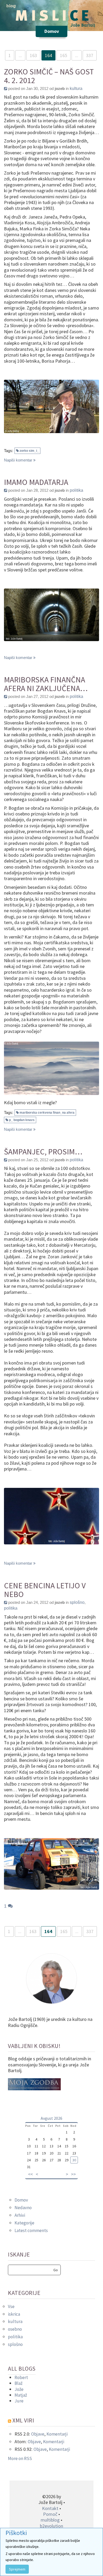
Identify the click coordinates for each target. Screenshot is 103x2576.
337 (90, 55)
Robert (21, 2377)
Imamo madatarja (36, 482)
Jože (19, 2389)
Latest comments (31, 2230)
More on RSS (20, 2458)
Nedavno (23, 2208)
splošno (77, 1602)
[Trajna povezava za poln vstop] (6, 88)
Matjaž (21, 2395)
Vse (11, 2306)
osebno (15, 2329)
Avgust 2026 (51, 2118)
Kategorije (24, 2223)
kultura (76, 88)
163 (33, 55)
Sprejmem (17, 2569)
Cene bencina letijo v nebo (45, 1590)
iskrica (14, 2314)
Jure (19, 2401)
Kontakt (50, 2508)
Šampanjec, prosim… (43, 1152)
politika (76, 490)
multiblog (50, 2520)
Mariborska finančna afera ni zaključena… (46, 684)
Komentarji (57, 2434)
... (20, 55)
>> (73, 2174)
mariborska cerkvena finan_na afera (47, 1113)
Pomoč (50, 2514)
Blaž (18, 2383)
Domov (21, 2200)
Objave (38, 2434)
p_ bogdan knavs (22, 1120)
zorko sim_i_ (29, 451)
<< (30, 2174)
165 (64, 55)
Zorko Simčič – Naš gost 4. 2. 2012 (49, 76)
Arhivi (20, 2215)
